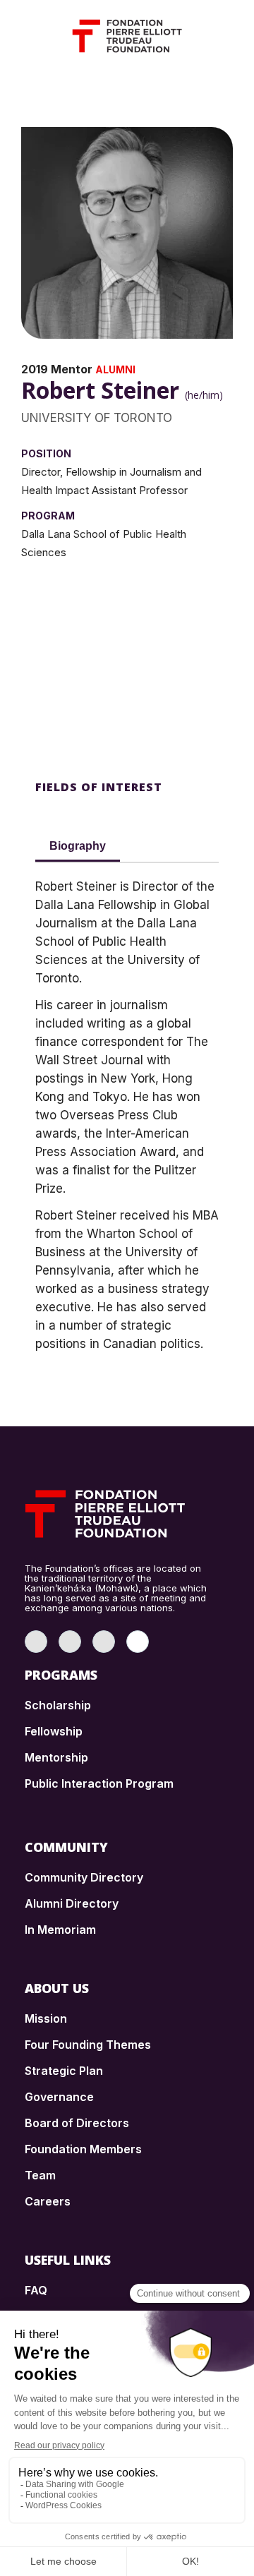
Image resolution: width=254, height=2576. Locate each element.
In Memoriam (60, 1930)
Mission (46, 2018)
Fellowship (54, 1731)
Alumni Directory (72, 1903)
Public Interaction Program (99, 1783)
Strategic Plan (64, 2071)
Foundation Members (83, 2149)
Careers (48, 2201)
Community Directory (84, 1877)
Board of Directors (77, 2123)
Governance (59, 2097)
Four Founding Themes (88, 2045)
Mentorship (56, 1757)
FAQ (36, 2290)
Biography (78, 846)
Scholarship (58, 1705)
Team (40, 2175)
